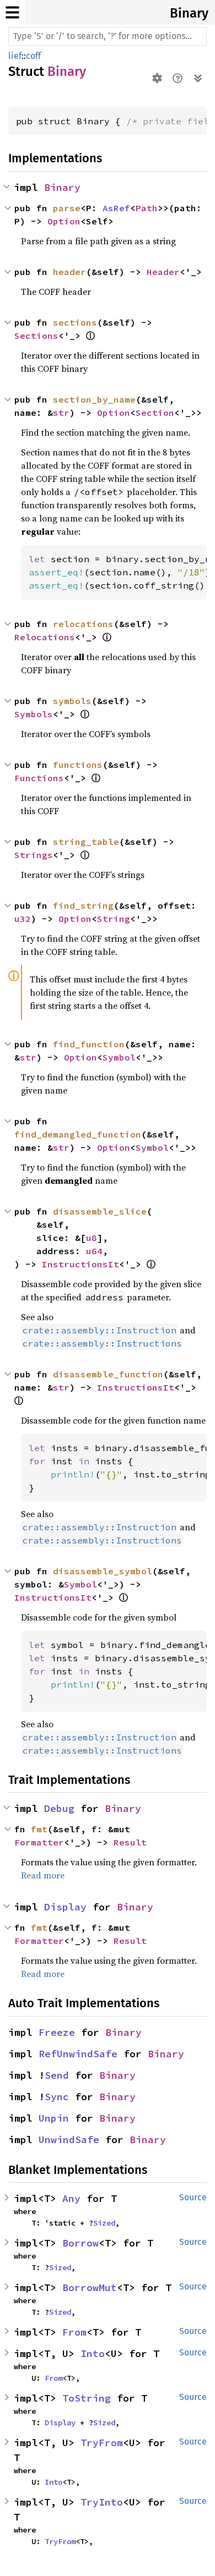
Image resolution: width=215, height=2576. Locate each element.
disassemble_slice (100, 1211)
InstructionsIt (80, 1264)
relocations (83, 624)
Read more (43, 1875)
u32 (23, 919)
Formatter (39, 1842)
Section (155, 413)
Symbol (119, 1057)
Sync (57, 2097)
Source (193, 2197)
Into (93, 2353)
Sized (104, 2223)
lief (15, 56)
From (74, 2332)
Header (163, 272)
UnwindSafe (69, 2140)
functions (78, 765)
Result (130, 1842)
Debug (59, 1808)
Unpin (54, 2118)
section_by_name (94, 399)
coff (33, 56)
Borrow (80, 2243)
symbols (72, 701)
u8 (92, 1238)
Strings (34, 855)
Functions (39, 778)
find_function (89, 1044)
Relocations (45, 637)
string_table (86, 842)
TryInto (102, 2502)
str (61, 413)
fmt (39, 1829)
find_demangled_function (78, 1134)
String (114, 919)
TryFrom (102, 2443)
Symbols (34, 714)
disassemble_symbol (103, 1571)
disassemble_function (108, 1374)
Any (71, 2198)
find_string (83, 905)
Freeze (57, 2032)
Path (147, 208)
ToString (87, 2398)
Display (65, 1907)
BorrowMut (90, 2287)
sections (75, 322)
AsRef (116, 208)
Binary (189, 13)
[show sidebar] (12, 12)
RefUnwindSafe (78, 2054)
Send (57, 2075)
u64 (94, 1251)
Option (64, 221)
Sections (36, 336)
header (69, 272)
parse (67, 208)
